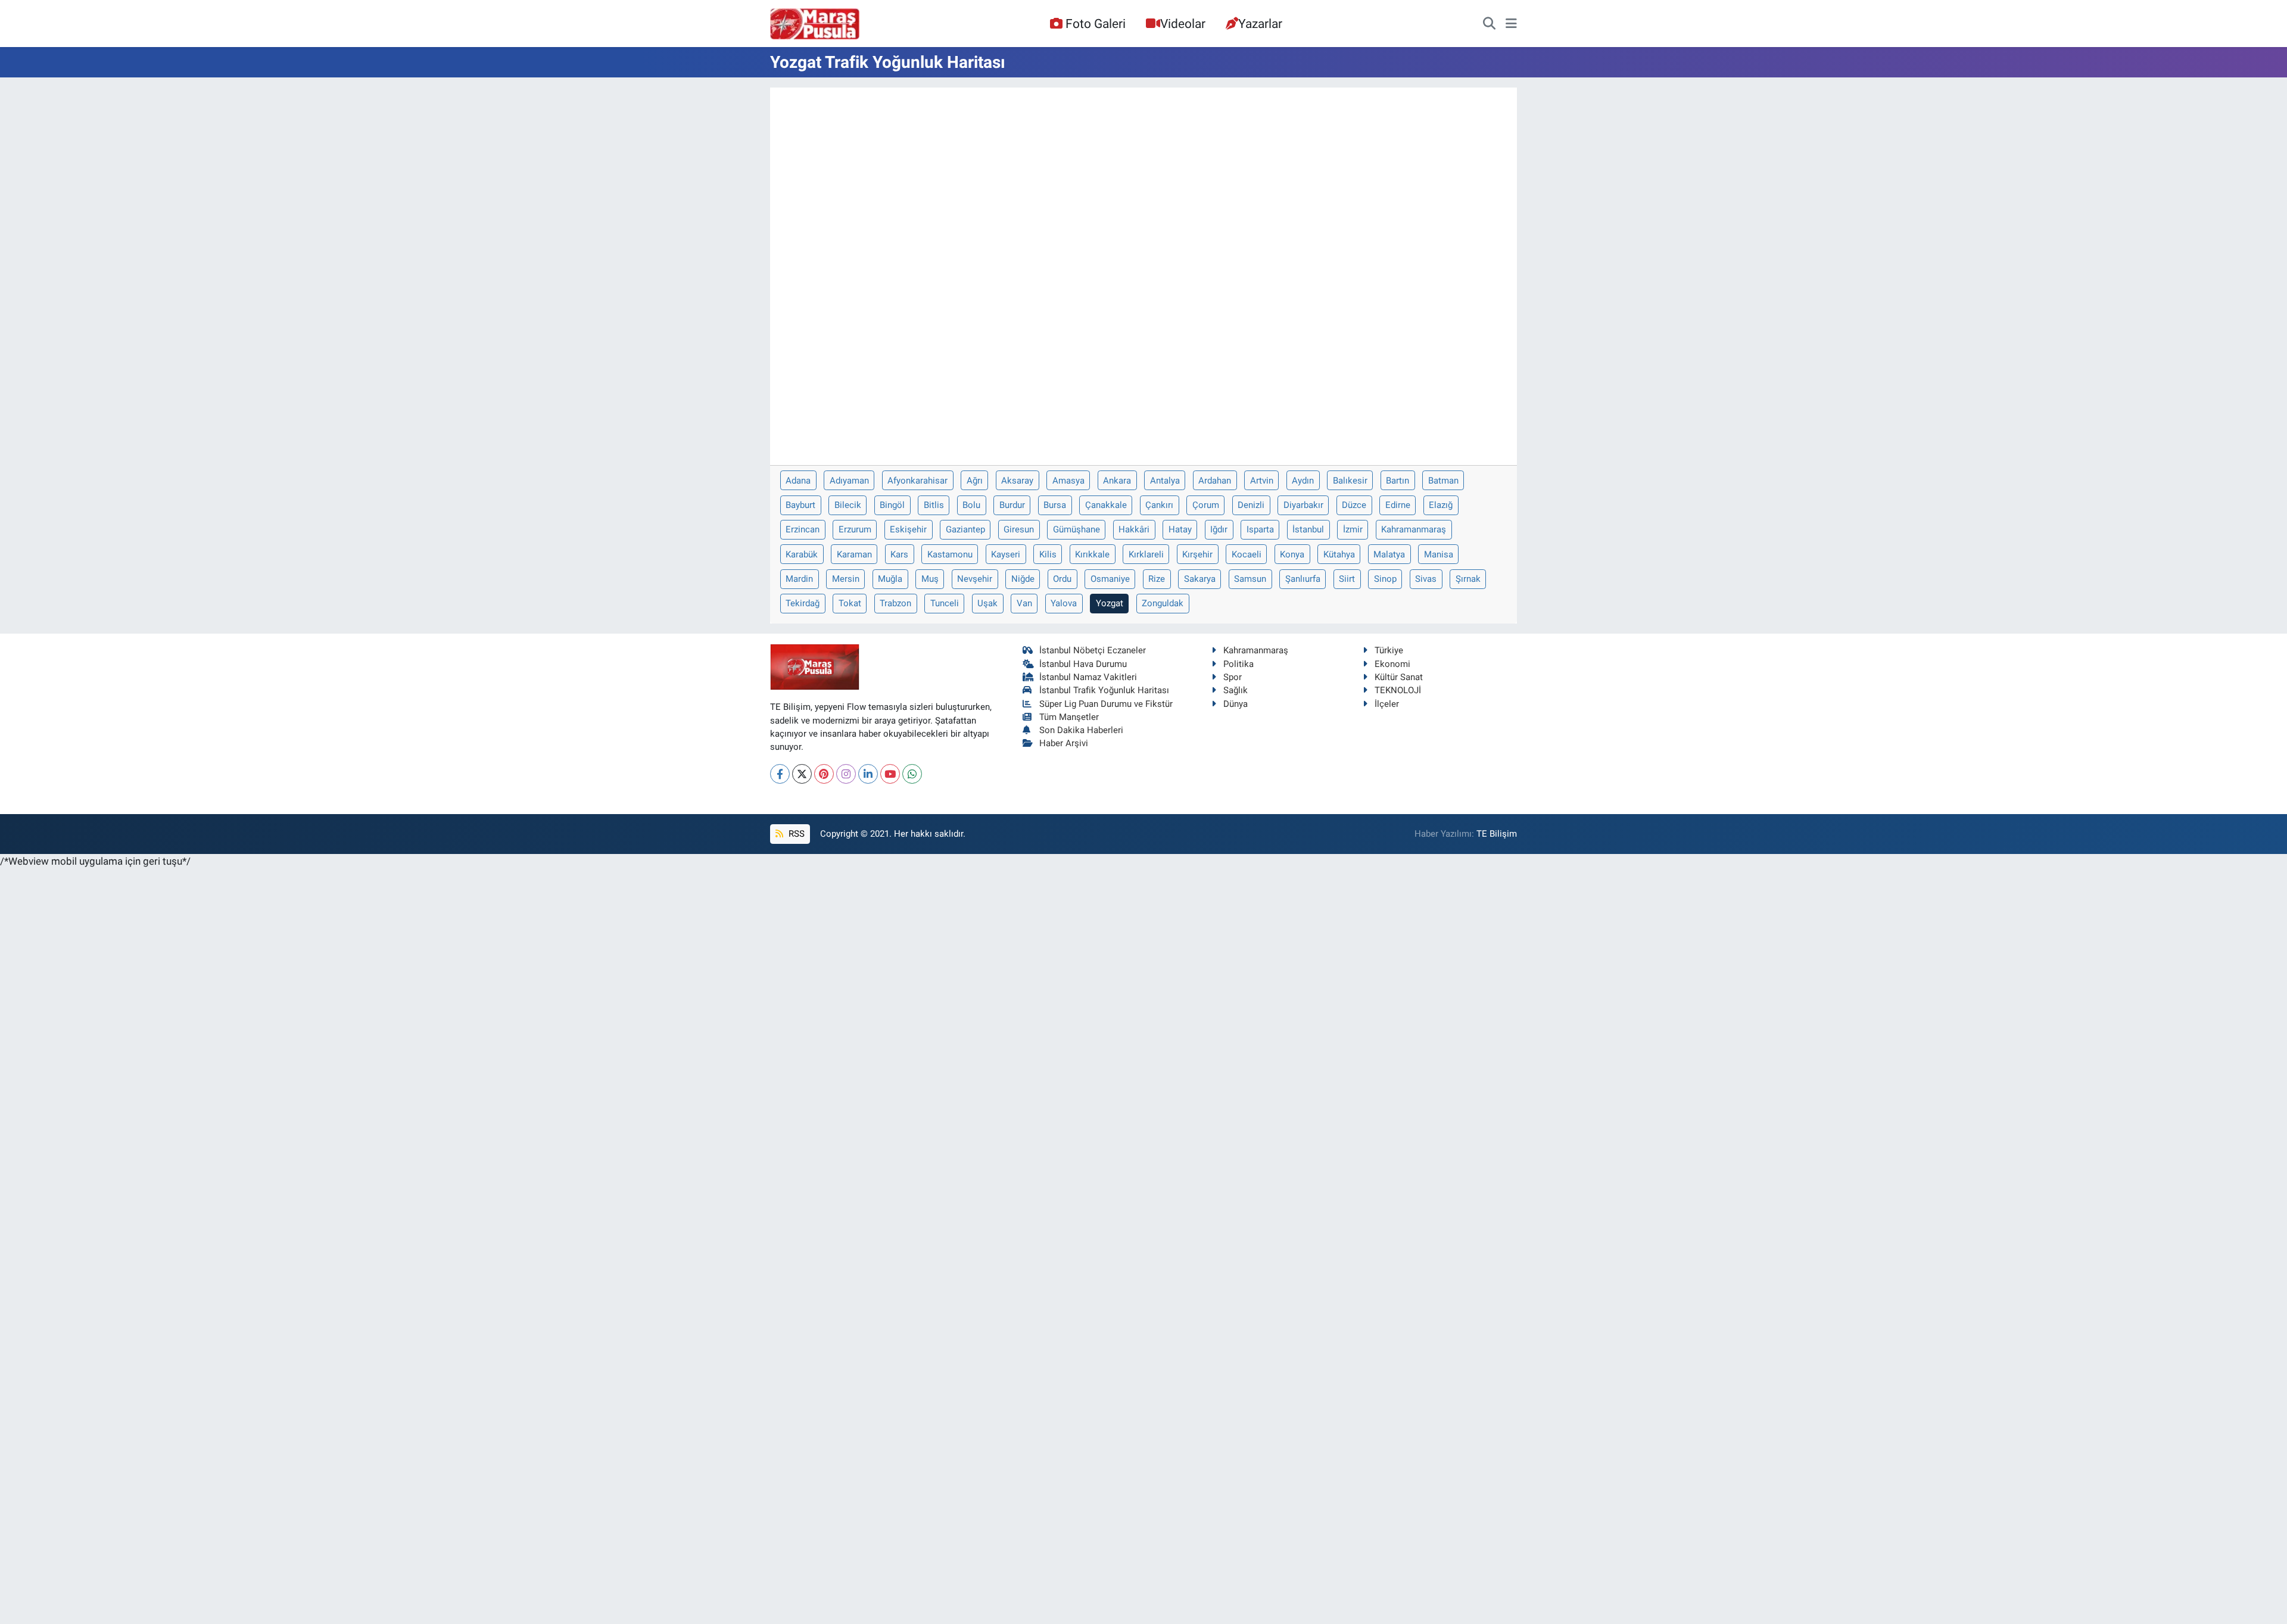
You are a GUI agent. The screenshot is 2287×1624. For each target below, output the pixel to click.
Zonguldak (1163, 603)
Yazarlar (1260, 24)
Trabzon (895, 603)
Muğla (890, 579)
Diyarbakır (1303, 505)
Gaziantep (965, 529)
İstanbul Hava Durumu (1083, 664)
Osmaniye (1110, 579)
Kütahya (1339, 554)
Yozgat (1110, 603)
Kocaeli (1247, 554)
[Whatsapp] (912, 774)
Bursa (1055, 505)
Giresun (1019, 529)
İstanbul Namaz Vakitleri (1088, 677)
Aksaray (1017, 481)
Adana (798, 481)
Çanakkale (1106, 505)
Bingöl (892, 505)
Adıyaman (849, 481)
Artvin (1262, 481)
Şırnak (1468, 579)
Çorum (1206, 505)
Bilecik (848, 505)
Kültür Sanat (1399, 677)
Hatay (1180, 529)
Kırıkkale (1092, 554)
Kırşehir (1197, 554)
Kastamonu (950, 554)
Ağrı (975, 481)
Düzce (1354, 505)
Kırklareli (1146, 554)
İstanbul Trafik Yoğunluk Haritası (1104, 690)
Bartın (1398, 481)
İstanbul (1308, 529)
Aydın (1303, 481)
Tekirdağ (803, 603)
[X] (802, 774)
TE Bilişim (1497, 834)
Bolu (971, 505)
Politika (1238, 664)
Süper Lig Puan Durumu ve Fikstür (1106, 704)
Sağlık (1236, 690)
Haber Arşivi (1064, 743)
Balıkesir (1350, 481)
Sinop (1385, 579)
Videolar (1183, 24)
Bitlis (934, 505)
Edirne (1398, 505)
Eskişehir (908, 529)
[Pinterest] (824, 774)
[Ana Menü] (1511, 24)
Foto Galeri (1096, 24)
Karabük (802, 554)
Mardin (799, 579)
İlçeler (1387, 704)
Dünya (1236, 704)
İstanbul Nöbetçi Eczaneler (1093, 650)
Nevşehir (975, 579)
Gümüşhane (1076, 529)
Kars (899, 554)
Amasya (1068, 481)
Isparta (1260, 529)
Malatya (1389, 554)
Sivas (1426, 579)
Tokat (850, 603)
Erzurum (855, 529)
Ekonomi (1392, 664)
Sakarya (1200, 579)
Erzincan (803, 529)
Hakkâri (1134, 529)
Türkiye (1389, 650)
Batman (1443, 481)
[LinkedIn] (868, 774)
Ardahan (1215, 481)
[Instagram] (846, 774)
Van (1024, 603)
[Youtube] (890, 774)
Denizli (1251, 505)
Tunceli (945, 603)
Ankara (1117, 481)
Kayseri (1006, 554)
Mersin (846, 579)
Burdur (1012, 505)
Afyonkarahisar (917, 481)
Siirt (1347, 579)
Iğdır (1219, 529)
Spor (1233, 677)
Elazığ (1441, 505)
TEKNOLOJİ (1398, 690)
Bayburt (800, 505)
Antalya (1165, 481)
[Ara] (1489, 24)
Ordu (1062, 579)
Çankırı (1159, 505)
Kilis (1048, 554)
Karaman (854, 554)
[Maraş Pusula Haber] (815, 24)
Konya (1292, 554)
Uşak (987, 603)
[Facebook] (780, 774)
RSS (795, 834)
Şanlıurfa (1303, 579)
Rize (1157, 579)
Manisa (1439, 554)
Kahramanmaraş (1414, 529)
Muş (930, 579)
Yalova (1064, 603)
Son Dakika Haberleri (1081, 730)
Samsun (1250, 579)
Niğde (1023, 579)
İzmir (1353, 529)
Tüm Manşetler (1069, 717)
